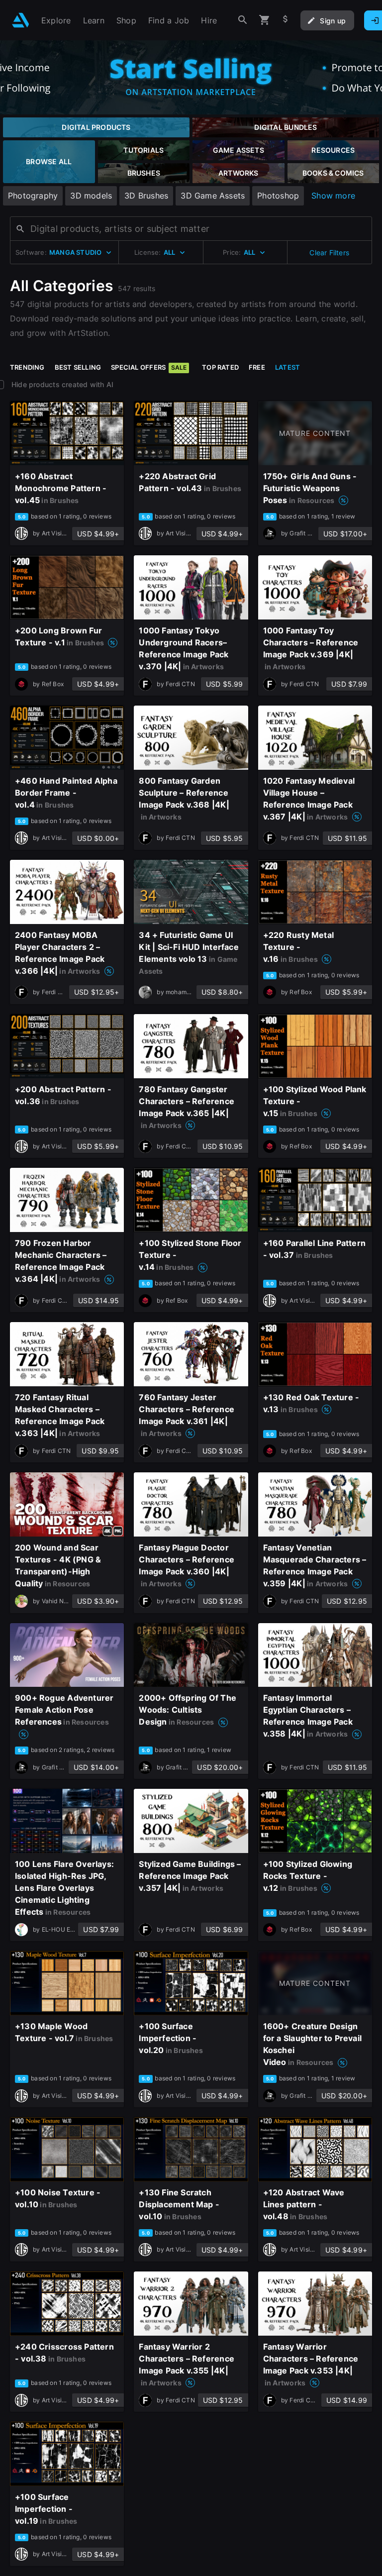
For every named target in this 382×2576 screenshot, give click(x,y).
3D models (91, 196)
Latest (287, 367)
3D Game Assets (213, 196)
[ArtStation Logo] (21, 20)
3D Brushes (146, 196)
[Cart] (265, 20)
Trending (27, 367)
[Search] (243, 20)
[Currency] (286, 20)
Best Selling (78, 367)
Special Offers (149, 367)
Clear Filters (329, 253)
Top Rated (220, 367)
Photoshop (278, 196)
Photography (33, 196)
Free (257, 367)
